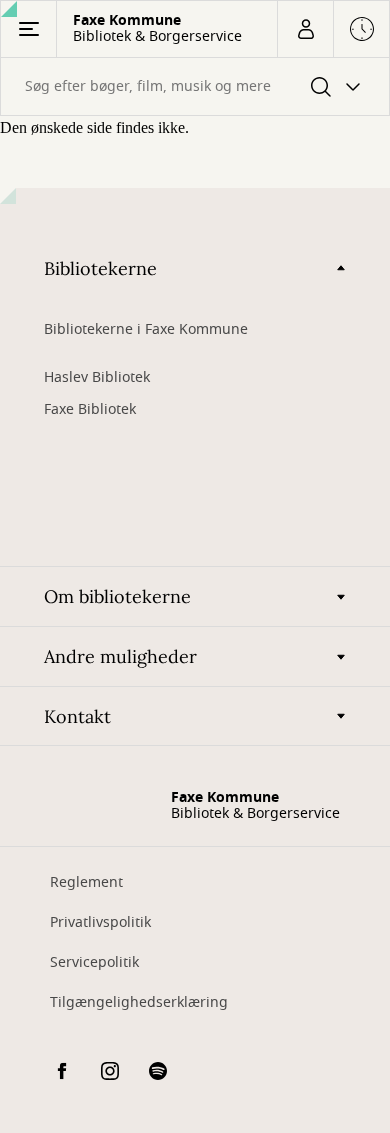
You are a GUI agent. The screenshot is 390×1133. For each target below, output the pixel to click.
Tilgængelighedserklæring (139, 1002)
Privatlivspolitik (100, 922)
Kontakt (77, 716)
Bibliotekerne (100, 268)
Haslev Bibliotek (97, 377)
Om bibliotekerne (117, 596)
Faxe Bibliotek (90, 409)
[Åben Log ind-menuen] (305, 29)
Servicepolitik (94, 962)
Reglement (86, 882)
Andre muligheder (120, 656)
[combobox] (195, 86)
